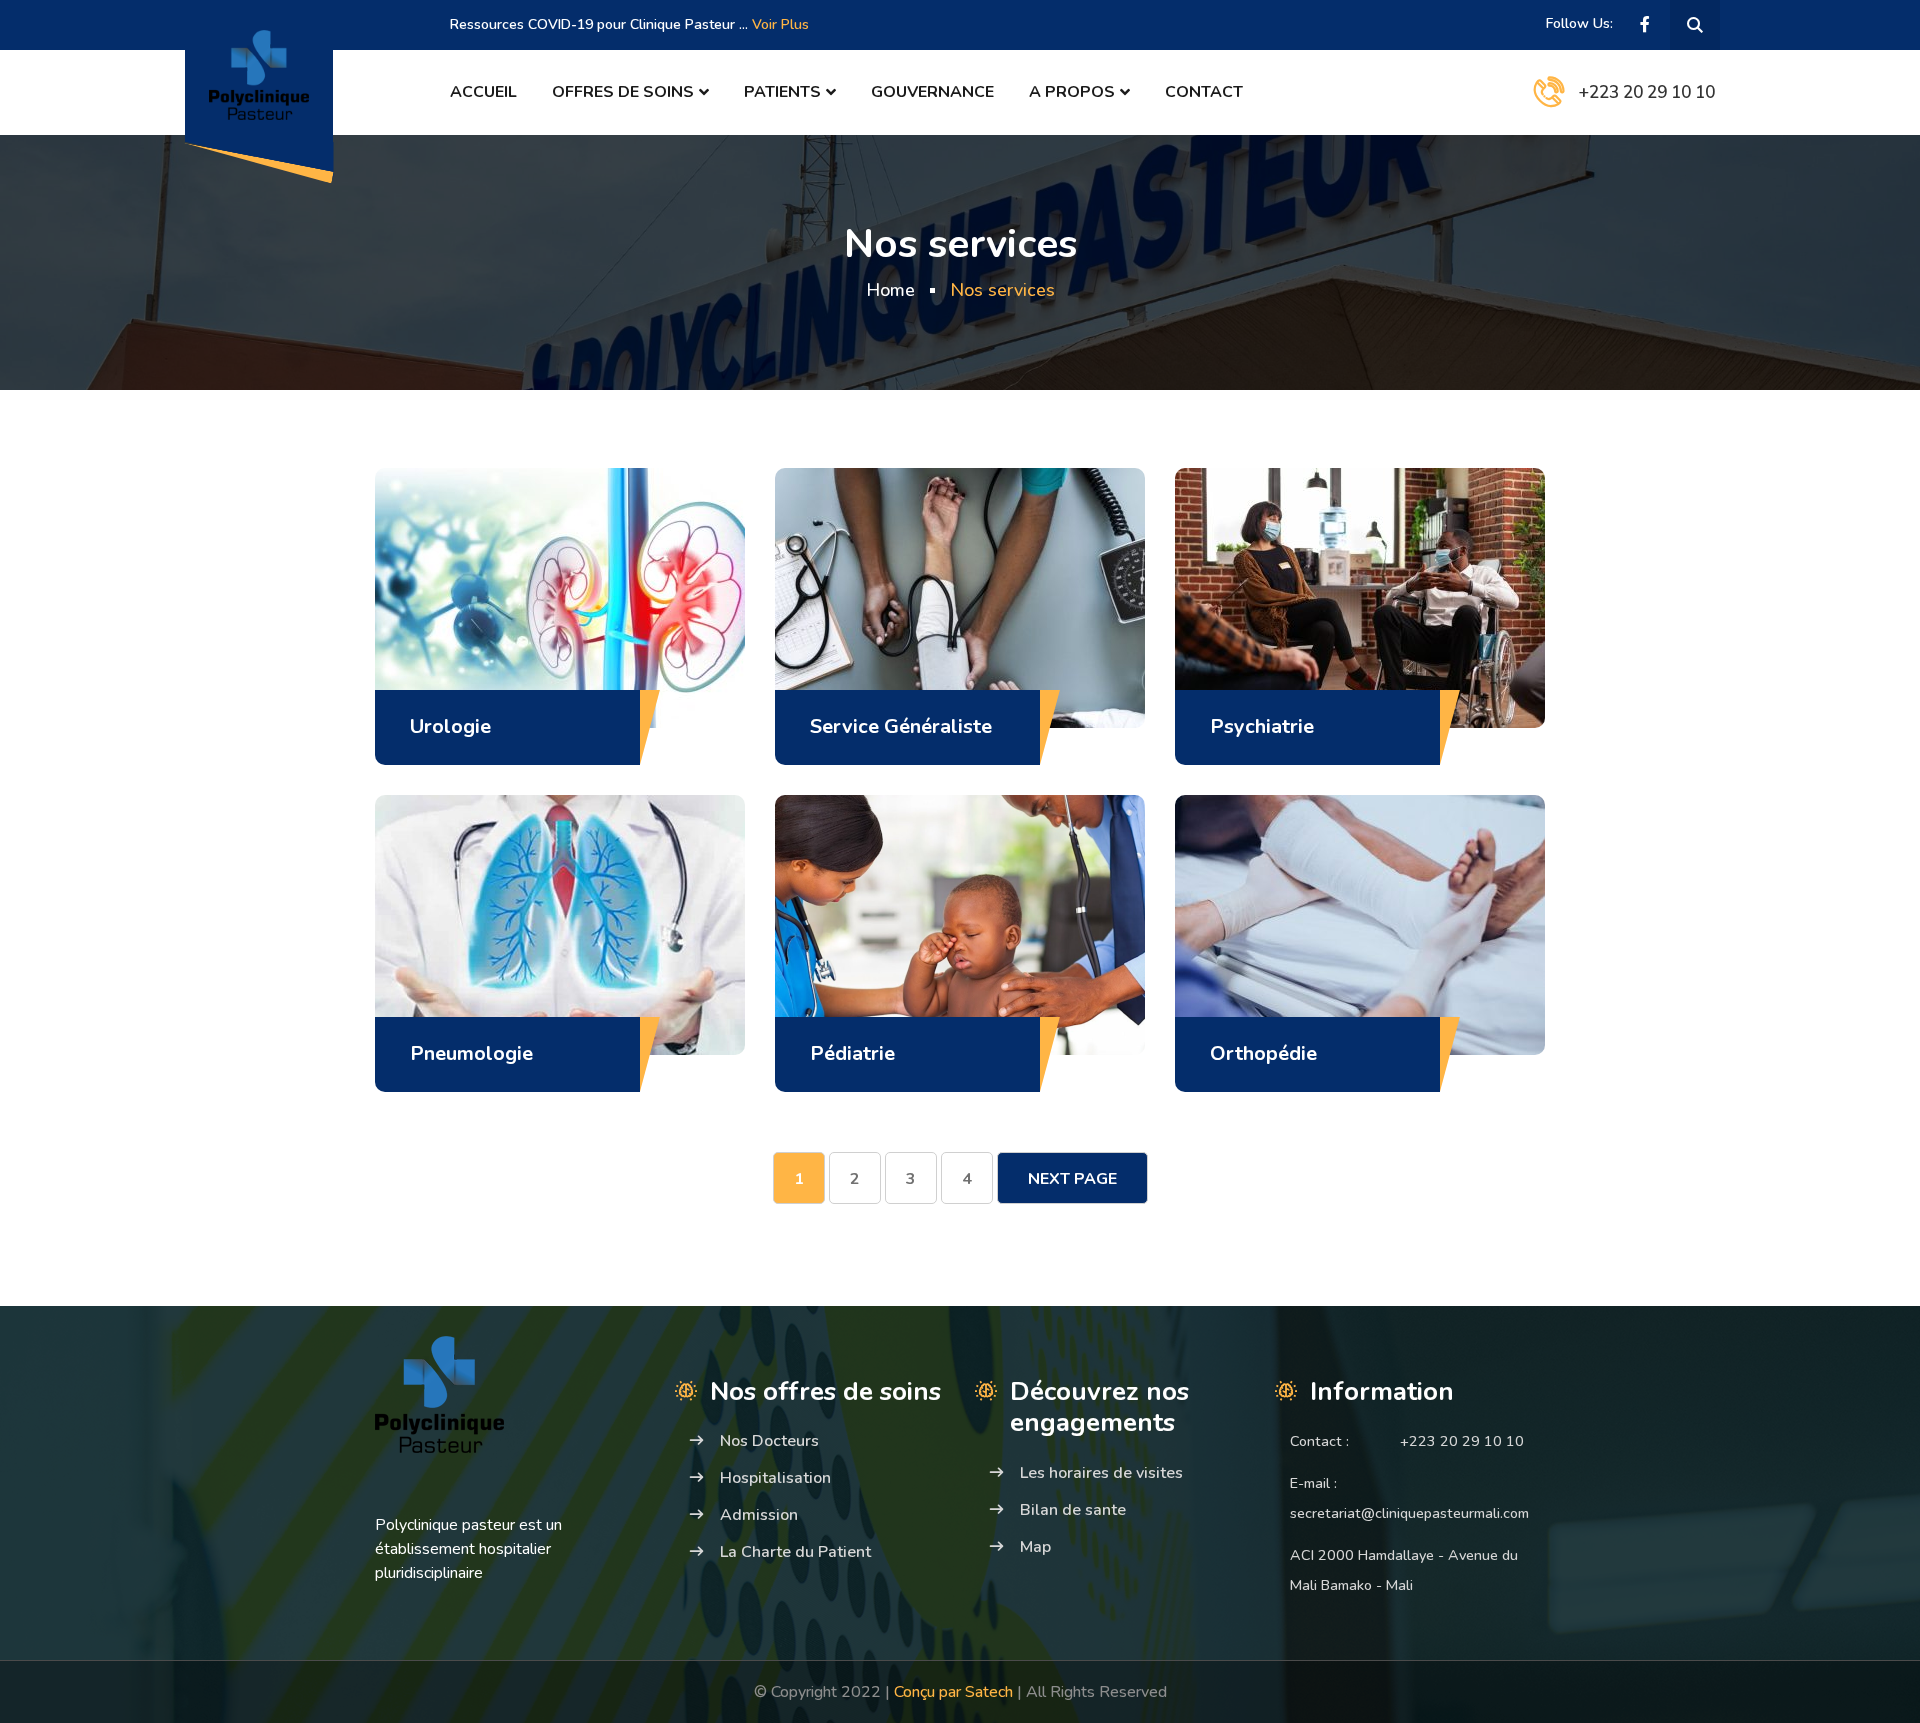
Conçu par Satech (955, 1692)
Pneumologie (471, 1053)
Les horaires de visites (1101, 1473)
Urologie (450, 726)
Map (1035, 1547)
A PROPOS (1072, 92)
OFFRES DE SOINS (623, 92)
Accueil (483, 92)
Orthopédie (1263, 1053)
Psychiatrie (1262, 726)
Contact (1204, 92)
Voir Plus (780, 24)
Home (890, 290)
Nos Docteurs (769, 1441)
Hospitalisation (775, 1478)
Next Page (1072, 1179)
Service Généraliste (901, 726)
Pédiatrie (852, 1053)
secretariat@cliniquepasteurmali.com (1409, 1513)
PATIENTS (782, 92)
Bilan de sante (1073, 1510)
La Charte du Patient (795, 1552)
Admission (759, 1515)
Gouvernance (932, 92)
